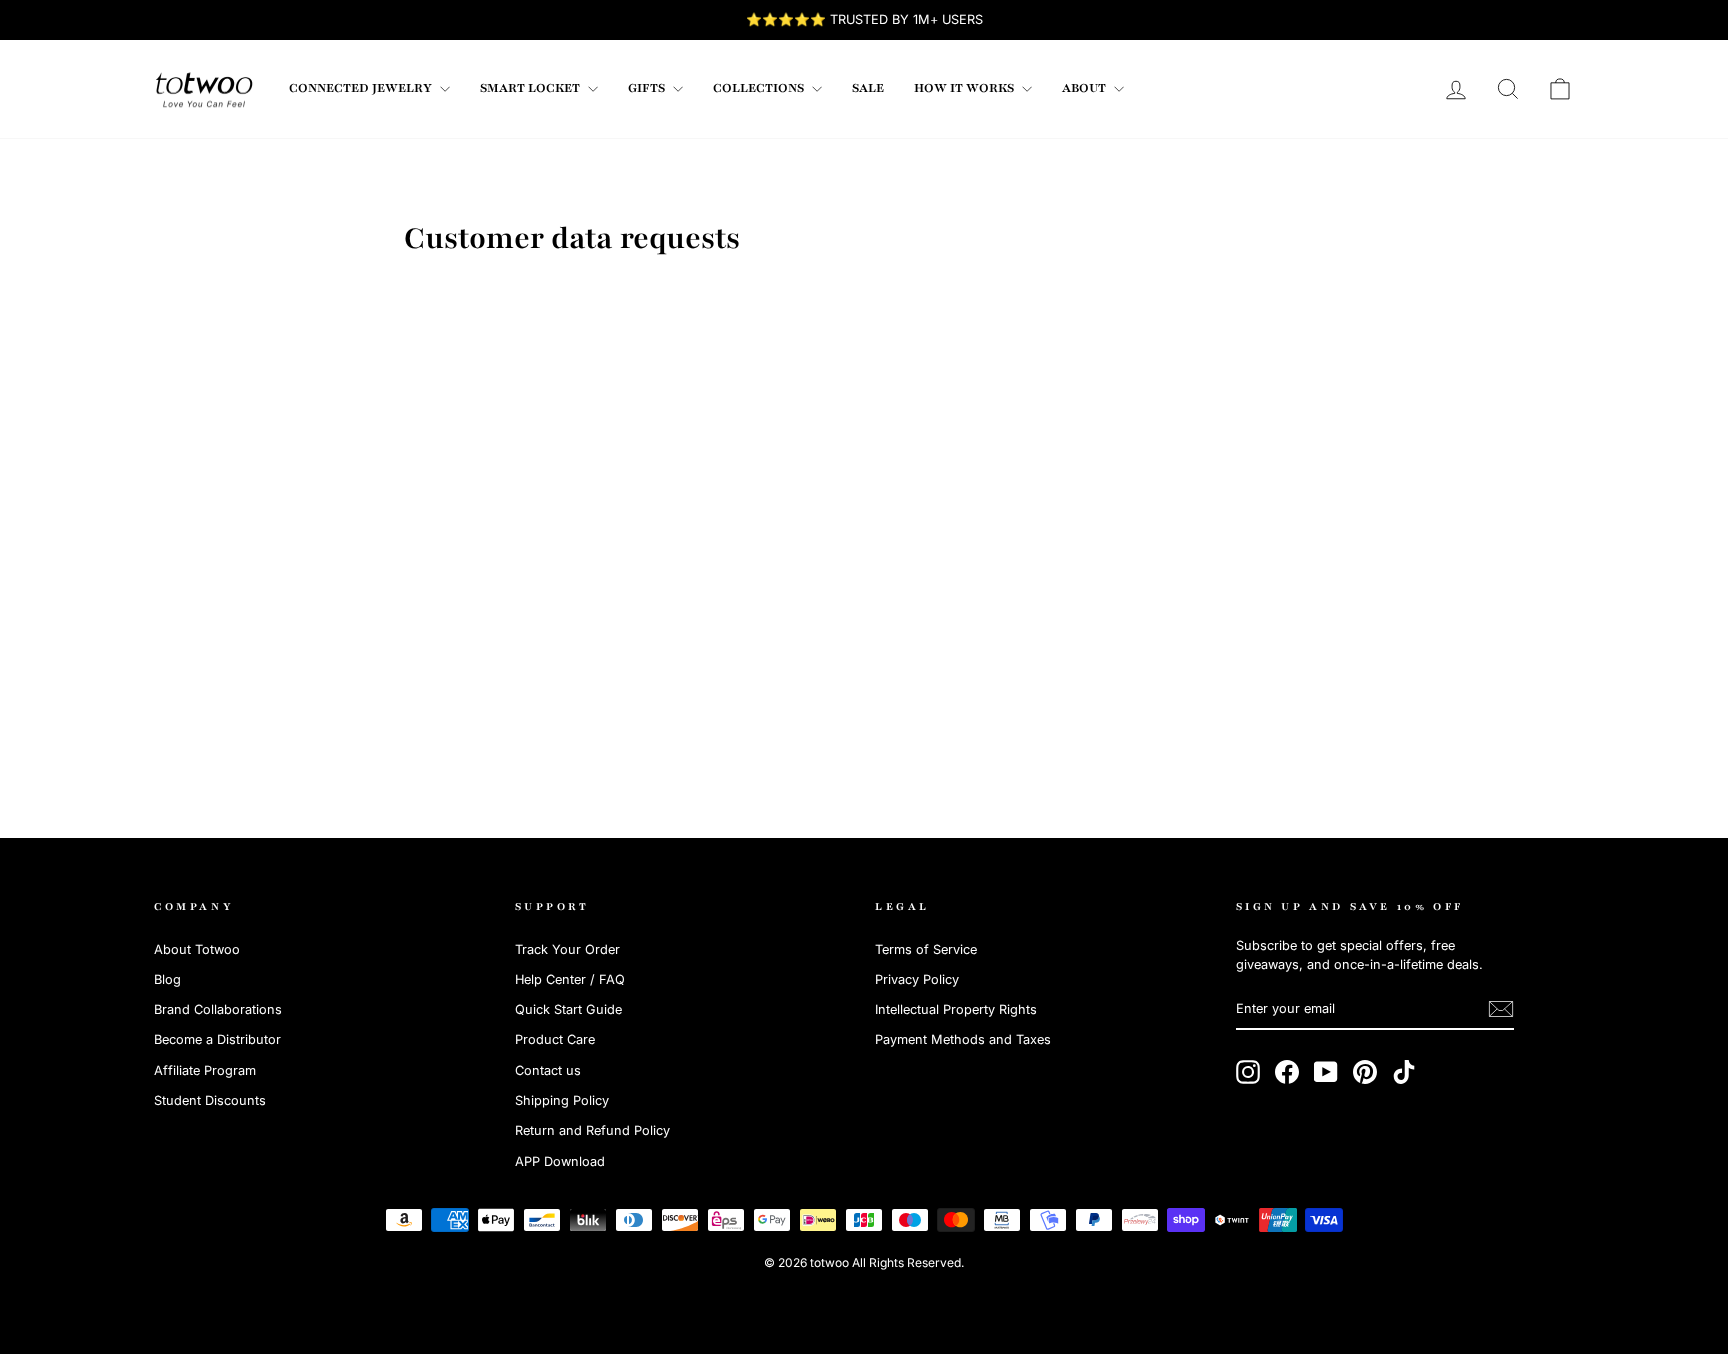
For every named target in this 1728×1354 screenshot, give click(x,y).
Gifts (648, 88)
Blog (167, 979)
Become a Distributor (217, 1039)
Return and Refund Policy (592, 1130)
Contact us (548, 1070)
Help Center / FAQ (570, 979)
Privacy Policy (917, 979)
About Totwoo (197, 949)
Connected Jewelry (362, 88)
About (1085, 88)
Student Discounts (210, 1100)
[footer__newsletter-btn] (1501, 1009)
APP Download (560, 1161)
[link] (204, 89)
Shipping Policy (562, 1100)
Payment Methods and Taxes (963, 1039)
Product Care (555, 1039)
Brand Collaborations (218, 1009)
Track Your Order (567, 949)
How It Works (965, 88)
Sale (868, 88)
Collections (760, 88)
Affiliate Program (205, 1070)
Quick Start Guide (568, 1009)
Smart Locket (531, 88)
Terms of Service (926, 949)
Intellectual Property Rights (956, 1009)
